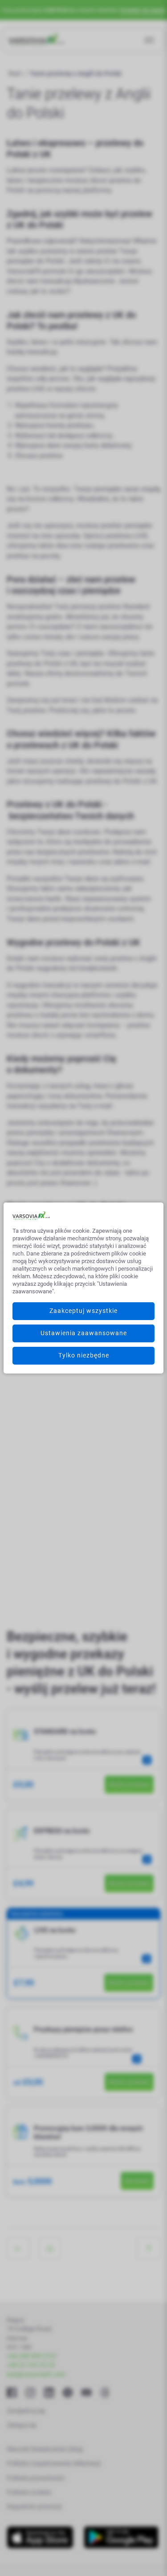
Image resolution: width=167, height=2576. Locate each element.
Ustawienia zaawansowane (84, 1333)
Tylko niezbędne (84, 1355)
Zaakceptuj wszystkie (83, 1311)
